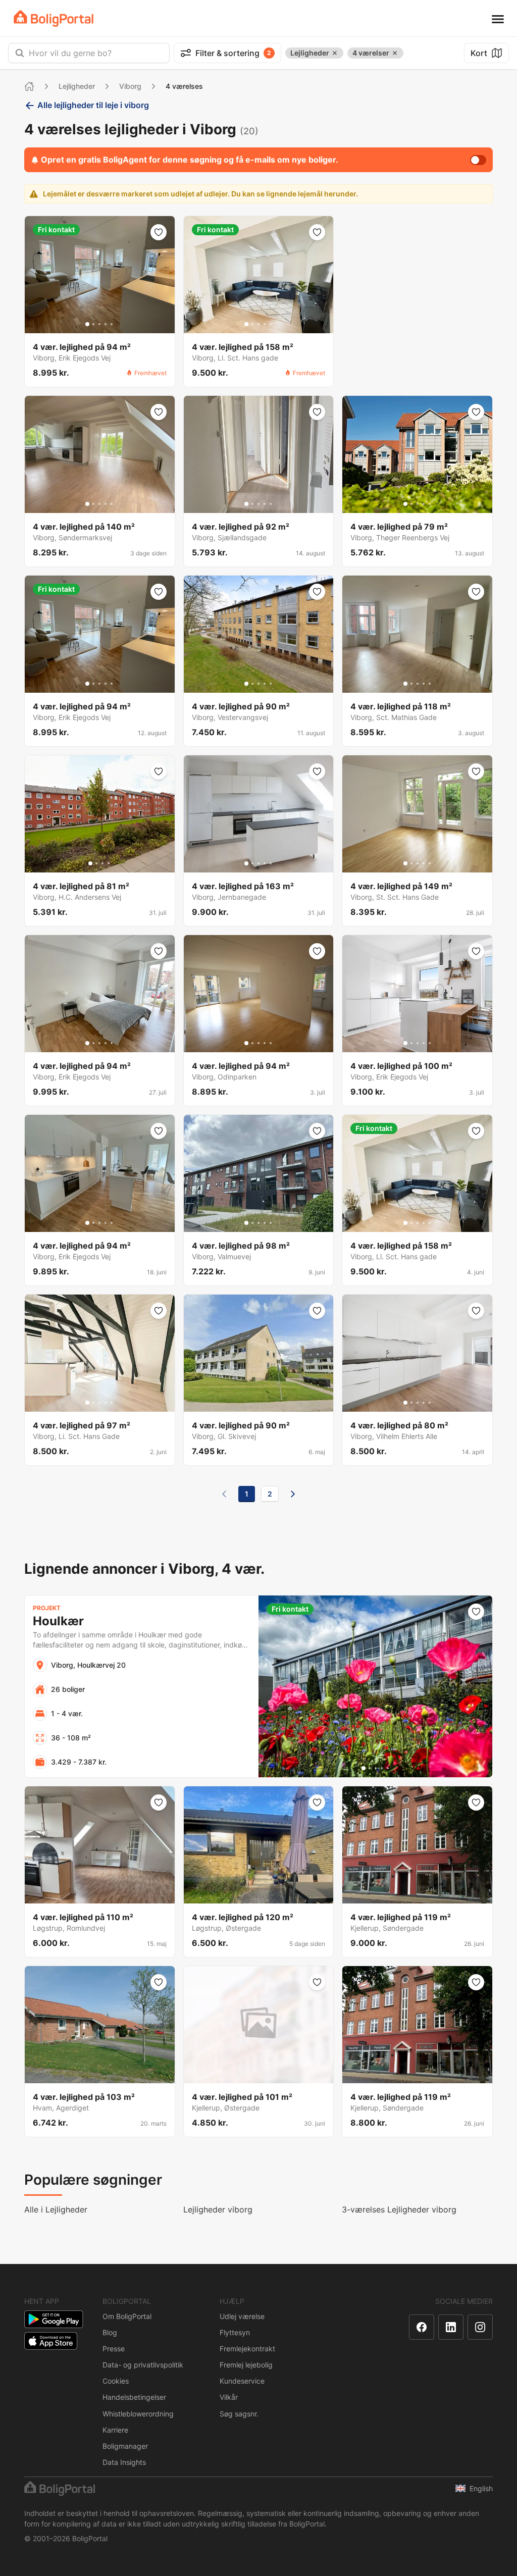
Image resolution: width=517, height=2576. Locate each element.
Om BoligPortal (127, 2316)
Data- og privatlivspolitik (143, 2365)
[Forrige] (224, 1494)
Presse (114, 2349)
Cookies (116, 2381)
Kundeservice (242, 2381)
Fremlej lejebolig (246, 2365)
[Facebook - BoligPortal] (422, 2327)
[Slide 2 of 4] (96, 863)
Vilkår (229, 2397)
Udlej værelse (242, 2316)
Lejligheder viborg (218, 2209)
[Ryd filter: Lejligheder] (335, 53)
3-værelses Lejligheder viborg (399, 2209)
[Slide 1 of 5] (87, 324)
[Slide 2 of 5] (93, 324)
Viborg (130, 86)
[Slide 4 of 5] (106, 324)
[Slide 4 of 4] (109, 863)
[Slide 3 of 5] (99, 324)
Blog (110, 2332)
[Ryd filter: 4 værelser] (395, 53)
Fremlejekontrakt (247, 2349)
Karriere (115, 2430)
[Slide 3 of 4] (102, 863)
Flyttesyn (235, 2332)
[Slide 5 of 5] (112, 324)
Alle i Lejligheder (56, 2209)
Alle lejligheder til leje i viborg (93, 105)
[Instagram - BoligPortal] (480, 2327)
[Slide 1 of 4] (90, 863)
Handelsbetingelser (134, 2397)
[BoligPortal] (54, 18)
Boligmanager (125, 2446)
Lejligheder (77, 86)
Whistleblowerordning (138, 2414)
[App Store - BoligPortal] (51, 2341)
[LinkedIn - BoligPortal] (451, 2327)
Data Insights (124, 2462)
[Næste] (293, 1494)
